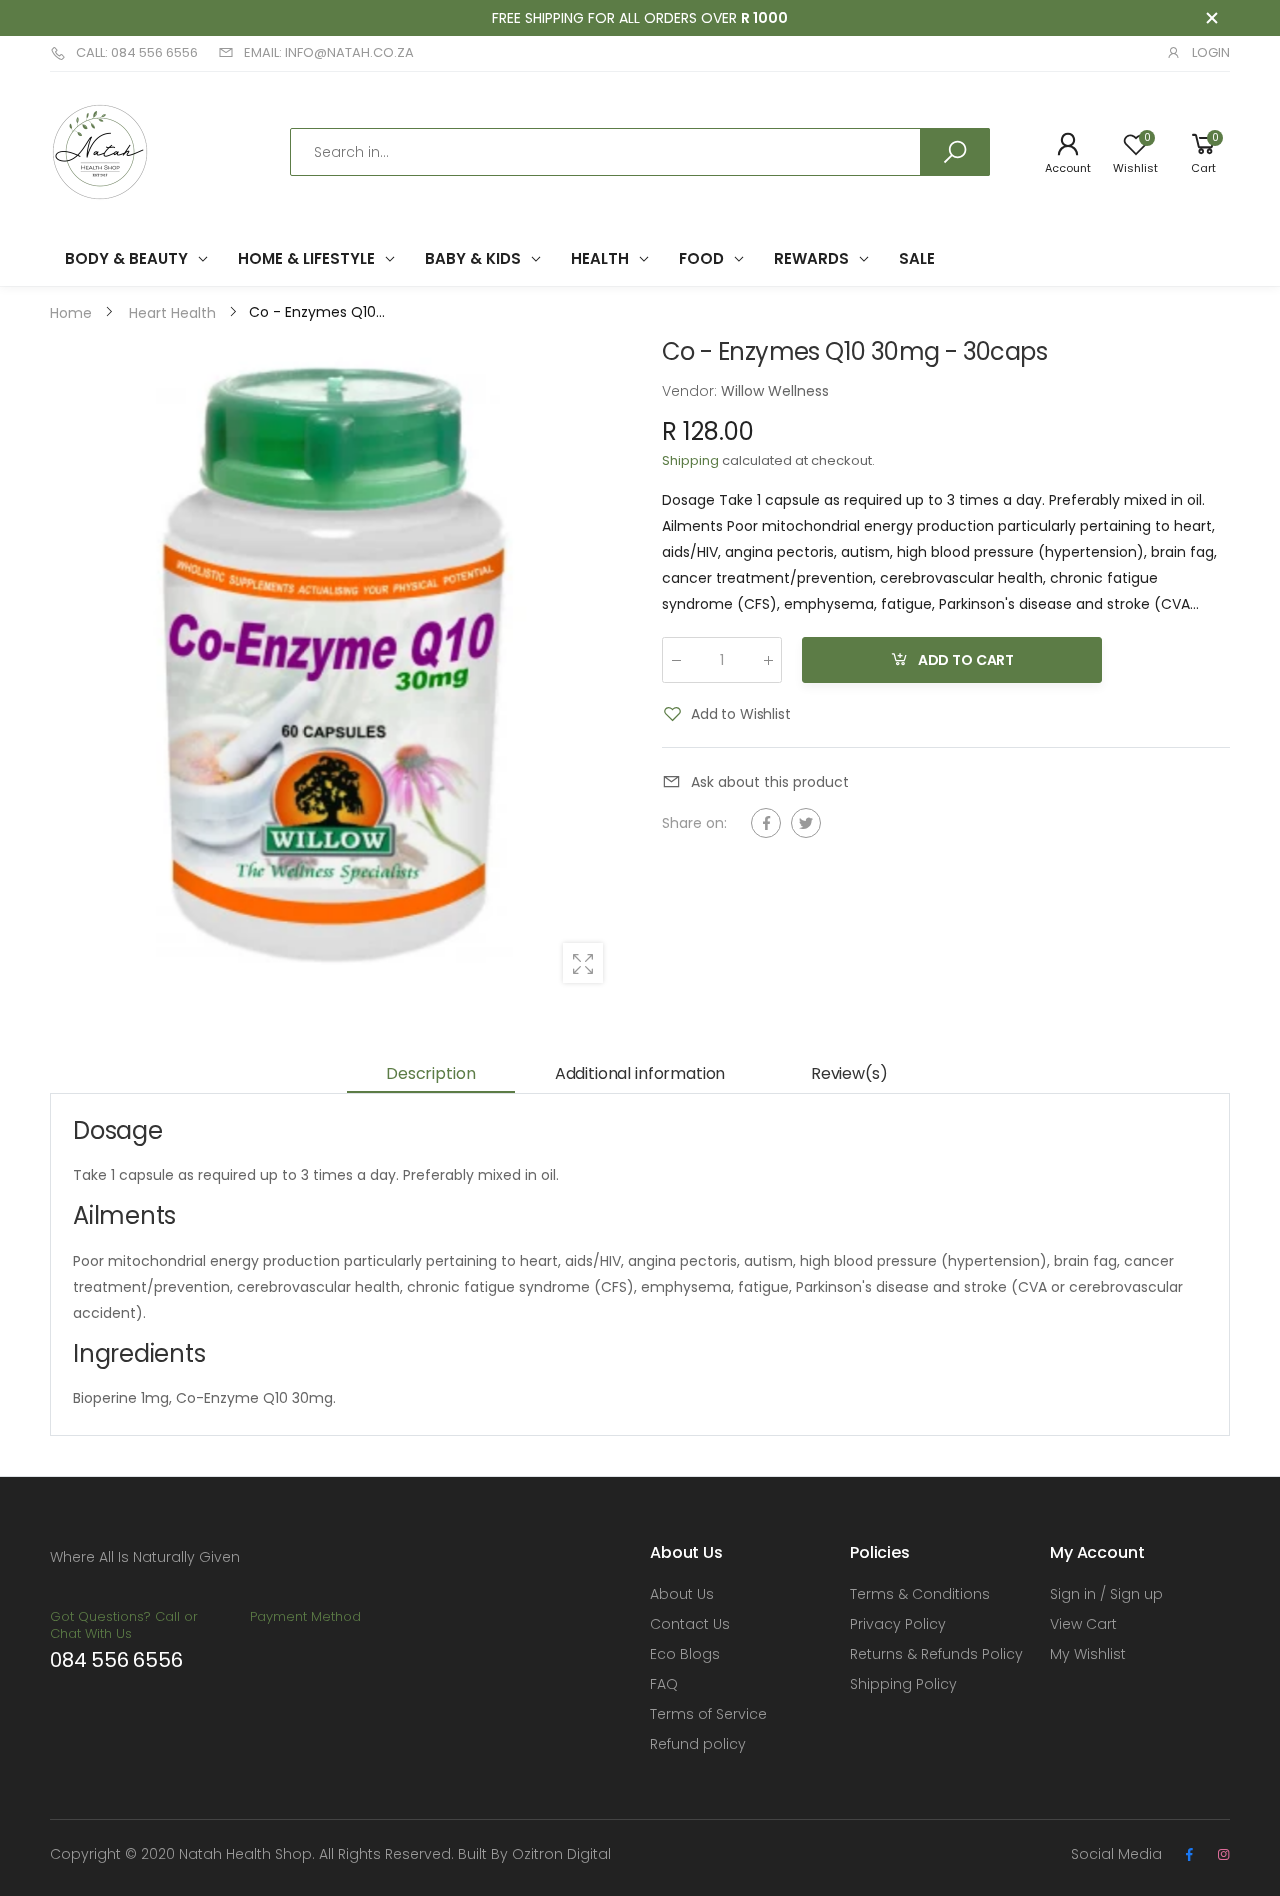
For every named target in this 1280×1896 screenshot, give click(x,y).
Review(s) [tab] (849, 1073)
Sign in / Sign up (1106, 1594)
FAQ (664, 1684)
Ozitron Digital (561, 1854)
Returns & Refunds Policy (936, 1654)
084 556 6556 (116, 1660)
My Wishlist (1088, 1654)
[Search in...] (955, 152)
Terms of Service (708, 1714)
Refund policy (698, 1744)
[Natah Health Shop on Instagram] (1223, 1855)
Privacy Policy (898, 1624)
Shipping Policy (903, 1684)
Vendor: (691, 391)
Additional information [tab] (640, 1073)
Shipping (690, 460)
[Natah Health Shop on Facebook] (1189, 1855)
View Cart (1083, 1624)
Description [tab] (430, 1073)
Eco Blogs (685, 1654)
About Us (682, 1594)
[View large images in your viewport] (583, 963)
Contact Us (690, 1624)
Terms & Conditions (920, 1594)
